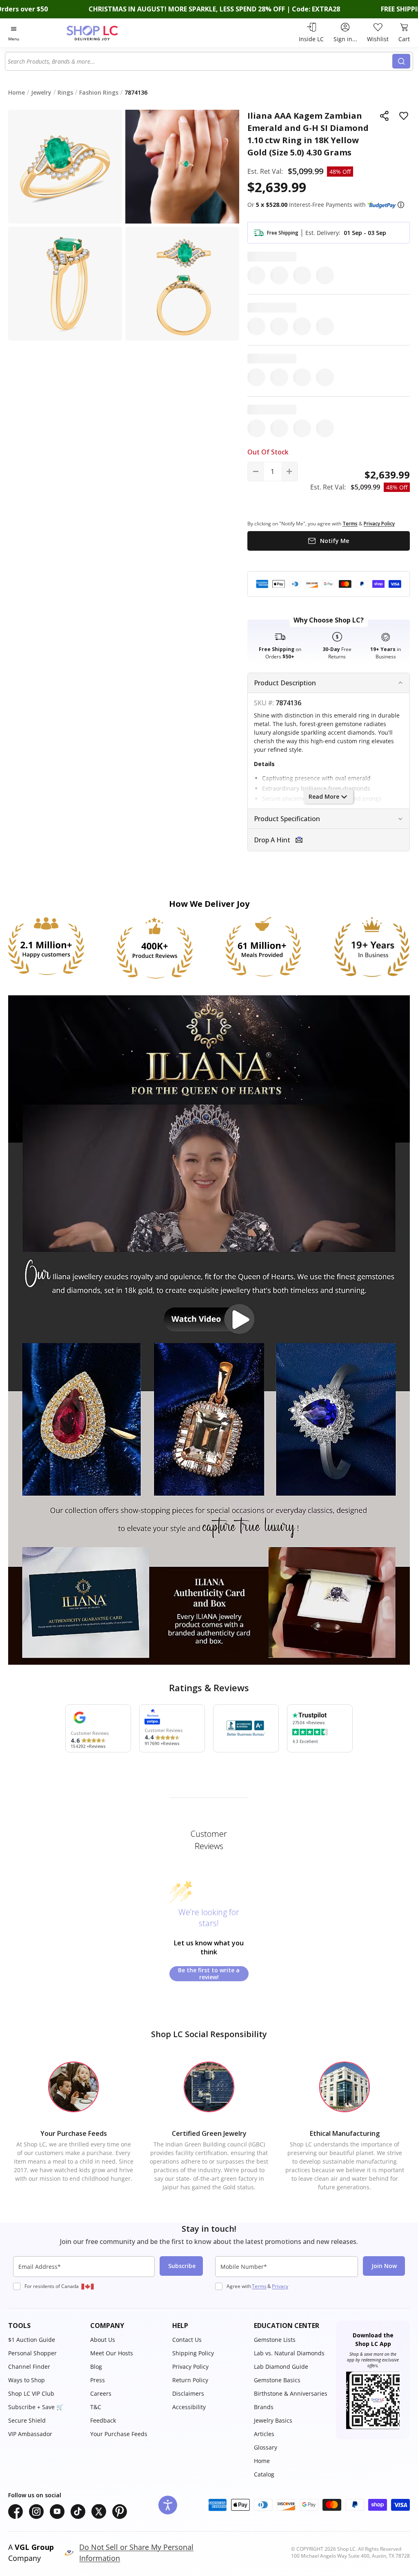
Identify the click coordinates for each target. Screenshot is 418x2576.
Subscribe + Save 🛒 (36, 2407)
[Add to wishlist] (404, 116)
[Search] (401, 61)
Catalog (264, 2474)
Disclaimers (188, 2393)
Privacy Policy (190, 2367)
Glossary (266, 2447)
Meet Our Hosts (112, 2353)
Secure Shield (27, 2420)
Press (98, 2380)
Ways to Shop (27, 2380)
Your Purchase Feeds (119, 2434)
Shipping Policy (193, 2353)
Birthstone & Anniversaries (291, 2393)
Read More (324, 796)
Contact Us (187, 2340)
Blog (96, 2367)
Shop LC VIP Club (31, 2393)
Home (262, 2461)
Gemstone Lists (275, 2340)
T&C (96, 2407)
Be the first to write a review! (209, 1974)
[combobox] (199, 61)
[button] (401, 205)
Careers (101, 2393)
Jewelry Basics (273, 2420)
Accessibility (189, 2407)
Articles (264, 2434)
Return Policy (190, 2380)
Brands (264, 2407)
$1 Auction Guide (32, 2340)
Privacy (280, 2286)
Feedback (103, 2420)
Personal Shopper (32, 2353)
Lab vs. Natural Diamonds (289, 2353)
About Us (103, 2340)
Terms (259, 2286)
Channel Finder (29, 2367)
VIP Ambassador (30, 2434)
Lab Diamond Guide (281, 2367)
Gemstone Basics (277, 2380)
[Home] (107, 33)
